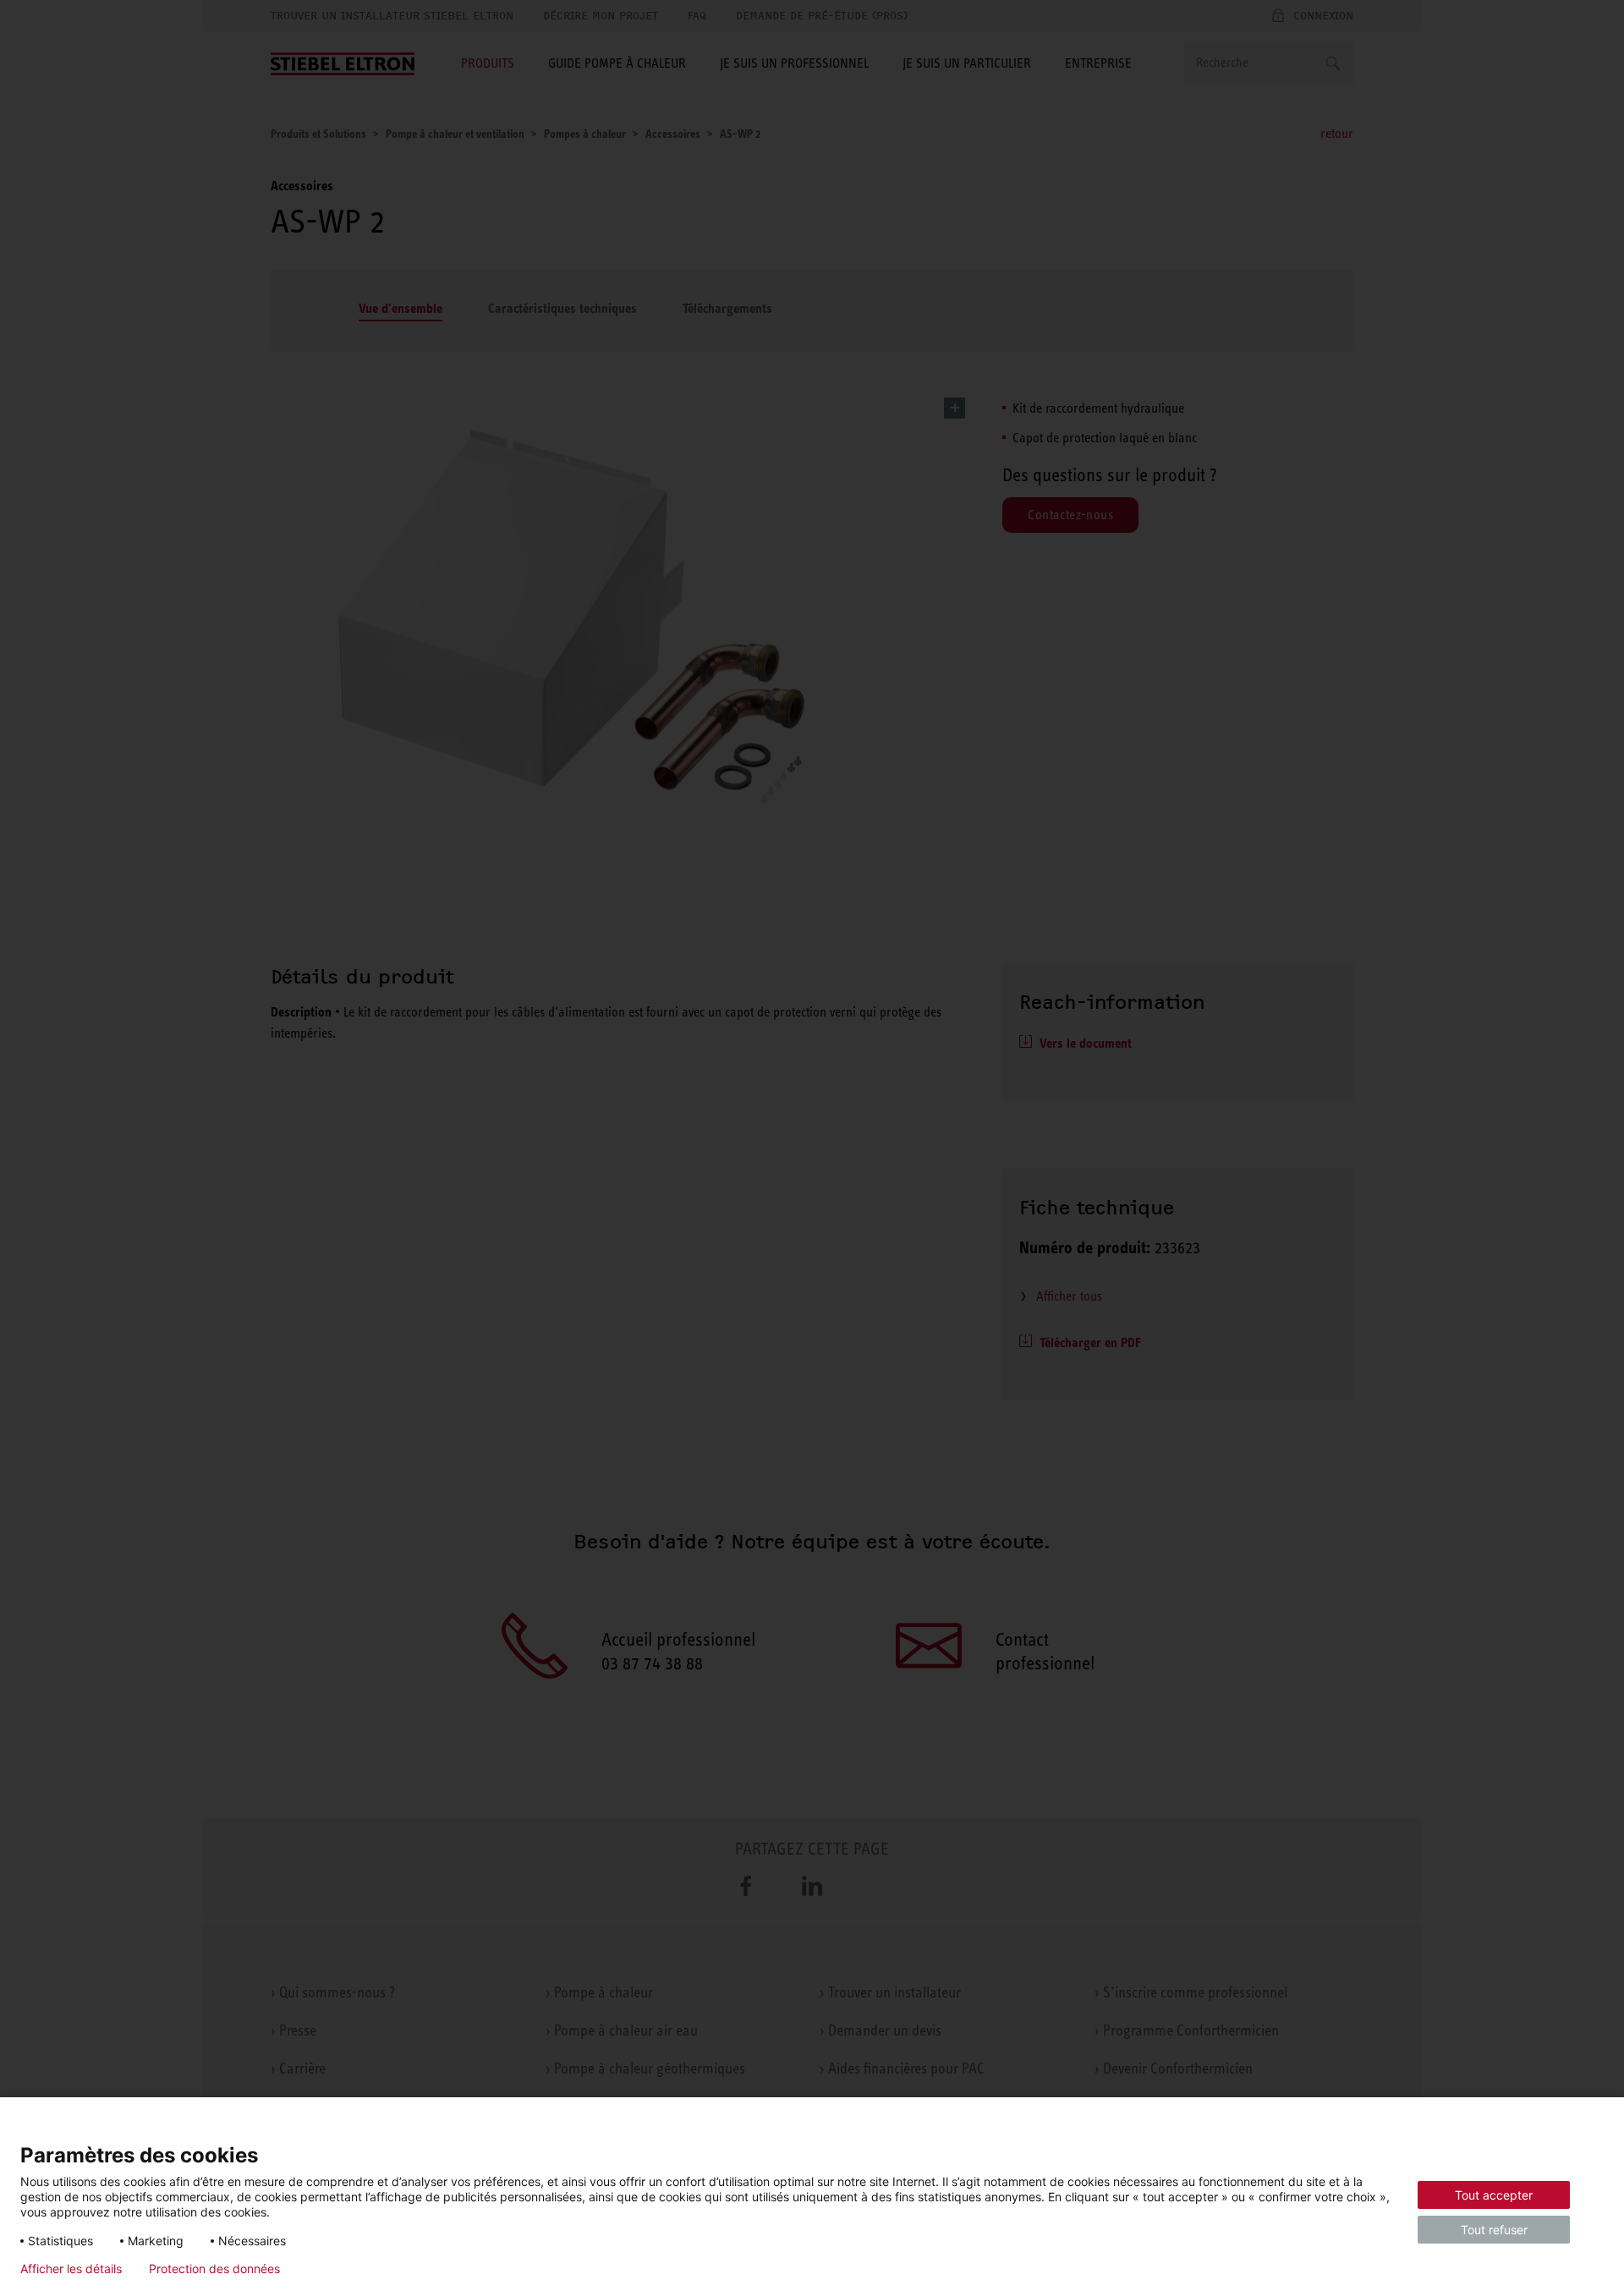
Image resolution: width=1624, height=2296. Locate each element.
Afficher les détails (71, 2269)
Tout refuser (1494, 2230)
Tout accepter (1494, 2195)
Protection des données (214, 2269)
